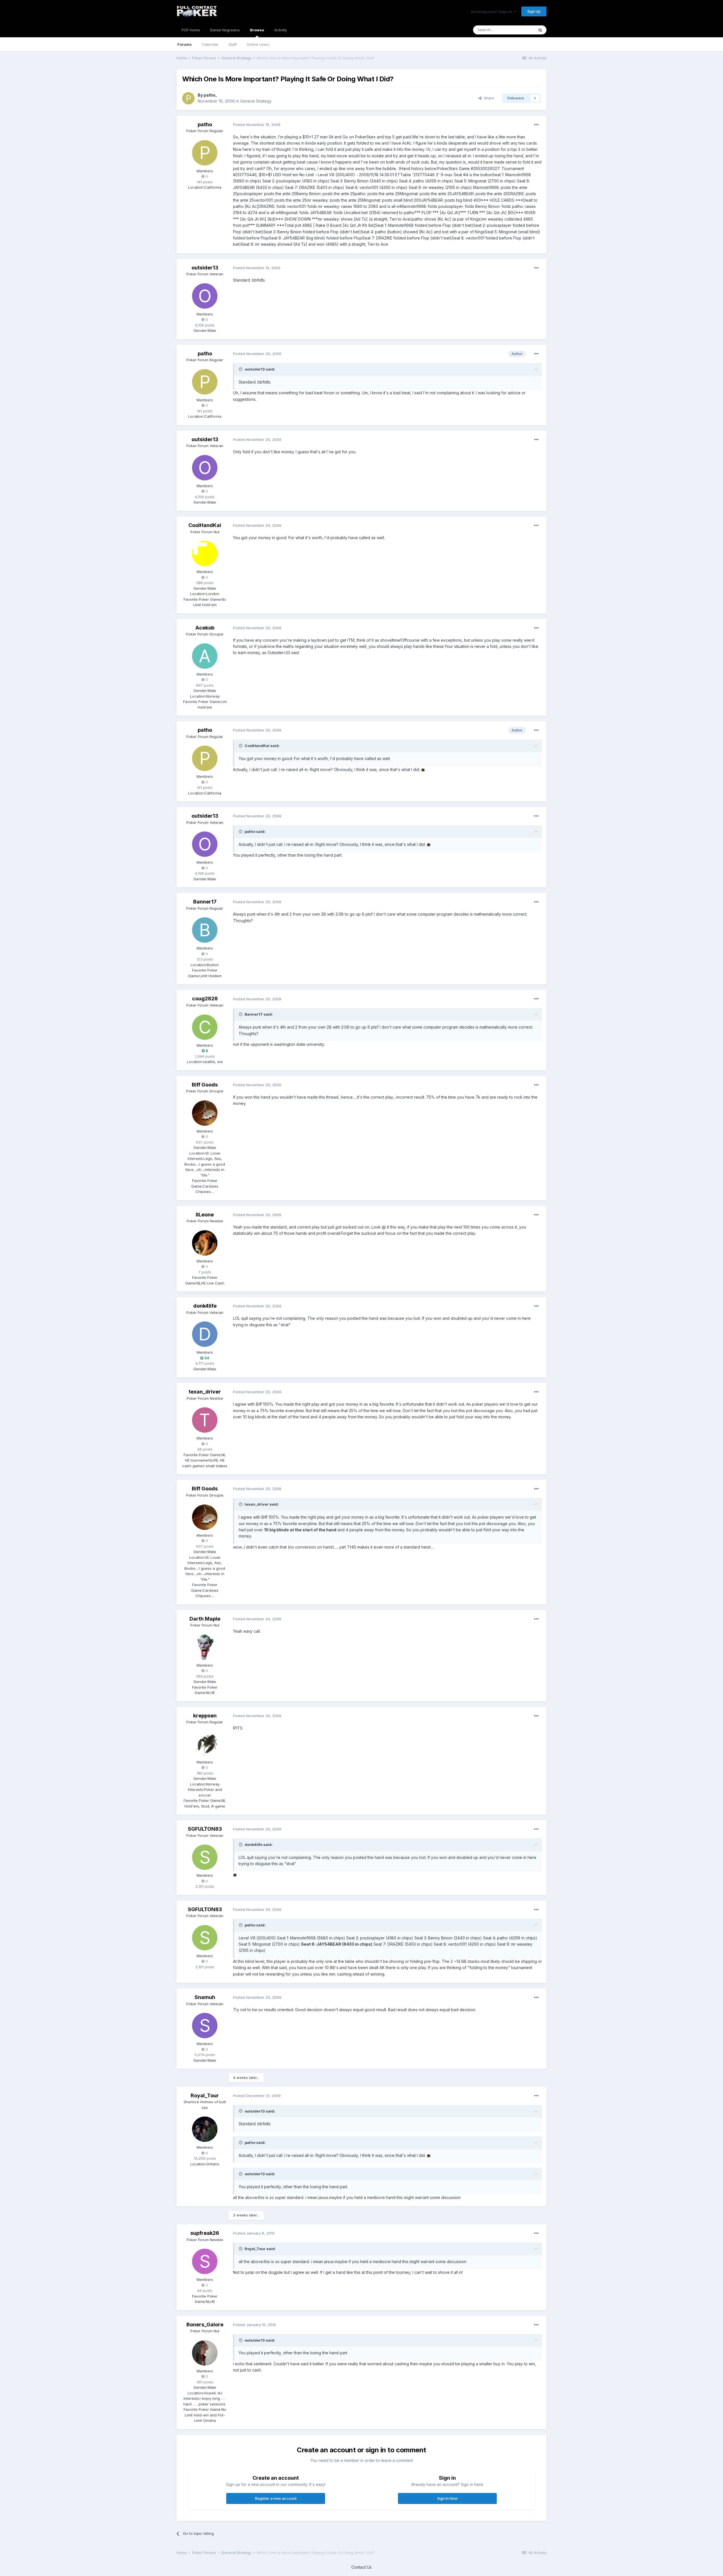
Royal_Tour (205, 2095)
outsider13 (205, 268)
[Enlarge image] (423, 769)
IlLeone (205, 1215)
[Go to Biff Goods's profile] (205, 1113)
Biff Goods (205, 1085)
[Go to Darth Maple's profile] (205, 1647)
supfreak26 (205, 2233)
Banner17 (205, 902)
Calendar (210, 44)
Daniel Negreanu (225, 30)
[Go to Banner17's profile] (205, 930)
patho (210, 95)
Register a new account (276, 2498)
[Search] (540, 30)
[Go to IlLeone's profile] (205, 1243)
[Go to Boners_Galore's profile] (205, 2353)
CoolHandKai (205, 525)
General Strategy (256, 101)
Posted (257, 125)
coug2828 (205, 999)
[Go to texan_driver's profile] (205, 1420)
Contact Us (361, 2567)
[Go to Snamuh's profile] (205, 2026)
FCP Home (191, 30)
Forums (185, 44)
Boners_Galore (205, 2325)
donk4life (205, 1306)
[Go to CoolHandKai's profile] (205, 554)
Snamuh (205, 1997)
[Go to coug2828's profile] (205, 1027)
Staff (233, 44)
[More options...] (536, 125)
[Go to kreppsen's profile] (205, 1744)
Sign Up (534, 11)
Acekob (205, 628)
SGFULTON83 (205, 1829)
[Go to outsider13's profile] (205, 296)
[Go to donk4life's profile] (205, 1334)
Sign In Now (447, 2498)
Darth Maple (205, 1619)
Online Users (258, 44)
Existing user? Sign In (493, 12)
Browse (257, 30)
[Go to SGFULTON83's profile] (205, 1857)
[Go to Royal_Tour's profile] (205, 2129)
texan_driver (205, 1392)
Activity (281, 30)
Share (488, 98)
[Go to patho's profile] (188, 98)
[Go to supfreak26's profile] (205, 2261)
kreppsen (205, 1716)
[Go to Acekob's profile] (205, 656)
